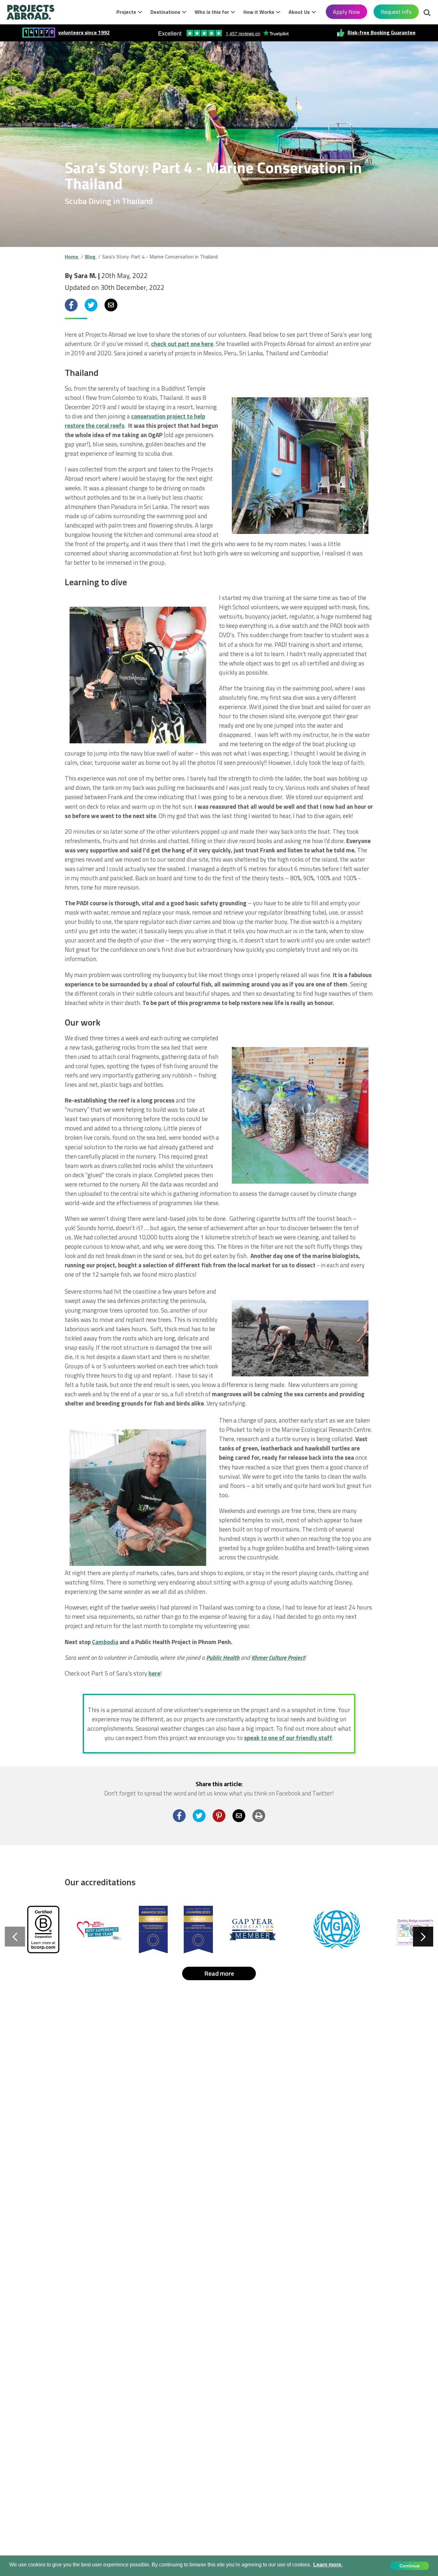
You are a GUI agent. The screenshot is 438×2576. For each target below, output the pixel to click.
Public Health (223, 1657)
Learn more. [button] (328, 2565)
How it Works (259, 12)
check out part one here (182, 344)
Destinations (165, 12)
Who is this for (212, 12)
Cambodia (105, 1642)
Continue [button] (410, 2566)
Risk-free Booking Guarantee (382, 33)
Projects (126, 12)
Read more (219, 1973)
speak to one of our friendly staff (288, 1738)
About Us (299, 12)
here (154, 1673)
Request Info (396, 12)
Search (427, 11)
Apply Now (346, 12)
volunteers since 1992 (84, 33)
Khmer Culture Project (278, 1657)
